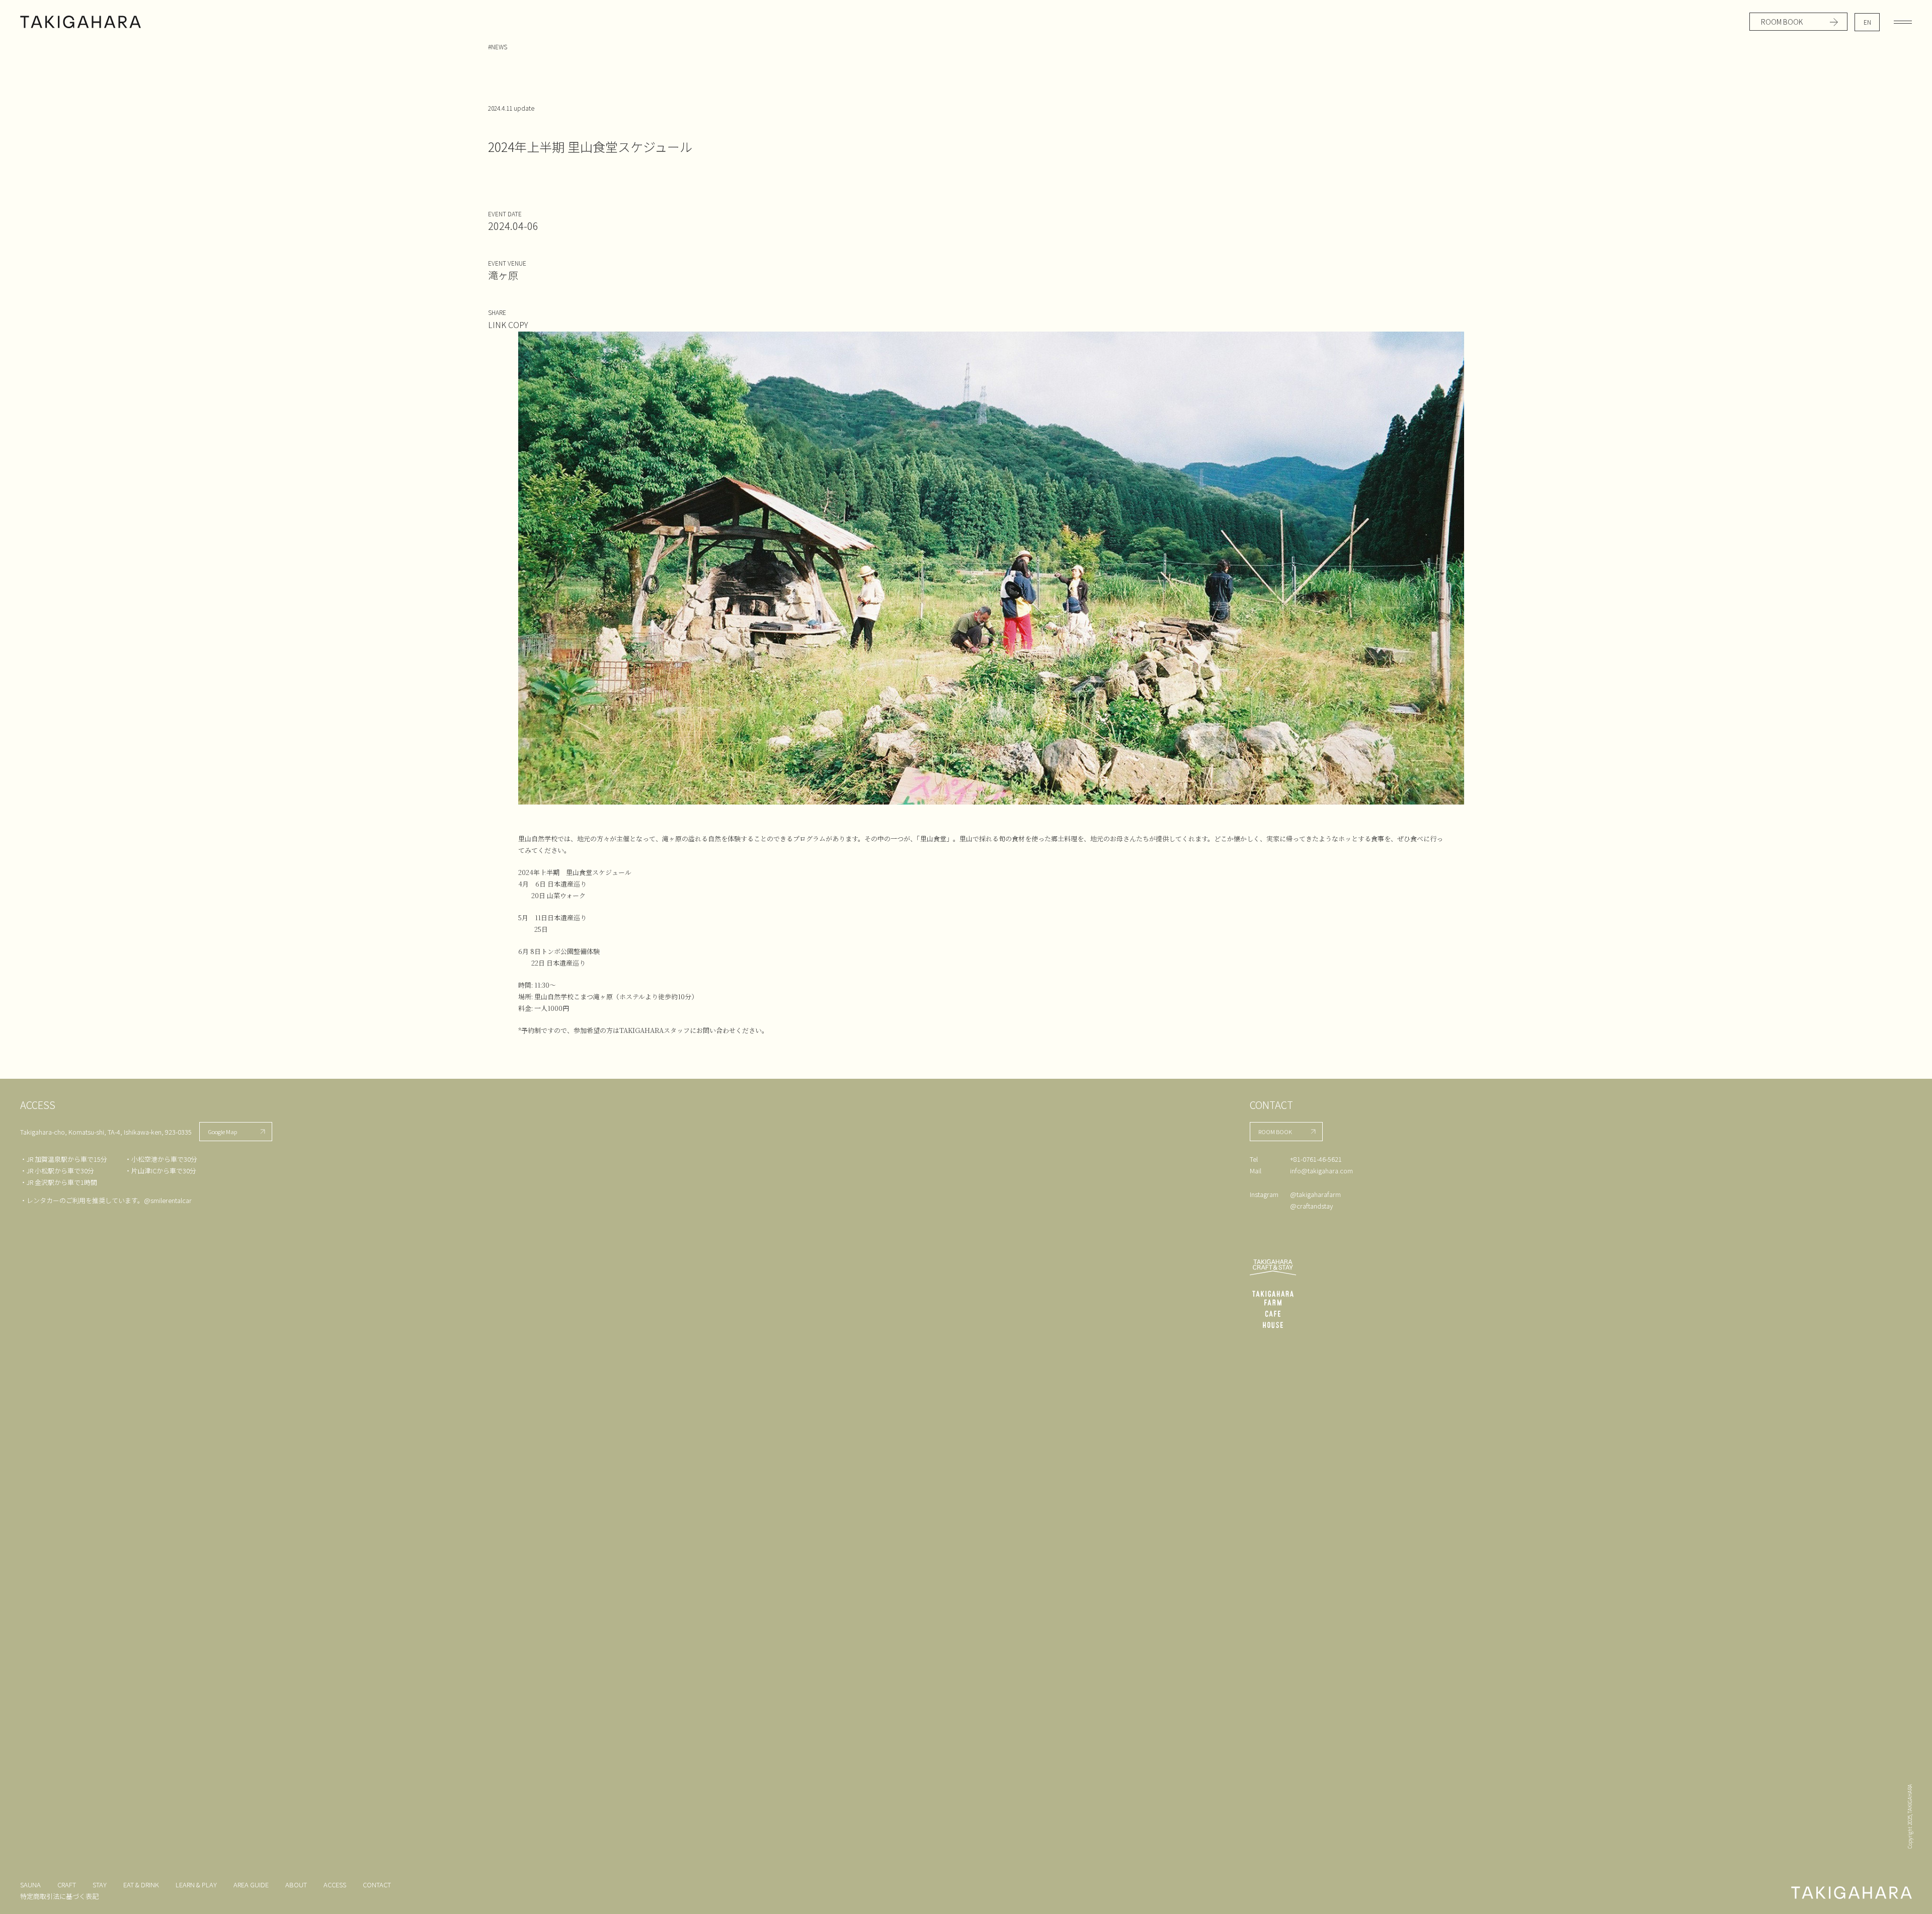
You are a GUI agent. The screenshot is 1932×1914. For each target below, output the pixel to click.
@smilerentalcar (168, 1200)
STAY (100, 1885)
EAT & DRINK (141, 1885)
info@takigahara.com (1321, 1171)
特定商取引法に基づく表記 (59, 1896)
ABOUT (296, 1885)
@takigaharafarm (1315, 1194)
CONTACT (377, 1885)
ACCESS (335, 1885)
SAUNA (30, 1885)
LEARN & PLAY (196, 1885)
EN (1867, 22)
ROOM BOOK (1782, 22)
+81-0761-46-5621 (1316, 1159)
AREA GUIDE (251, 1885)
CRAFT (67, 1885)
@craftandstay (1311, 1206)
